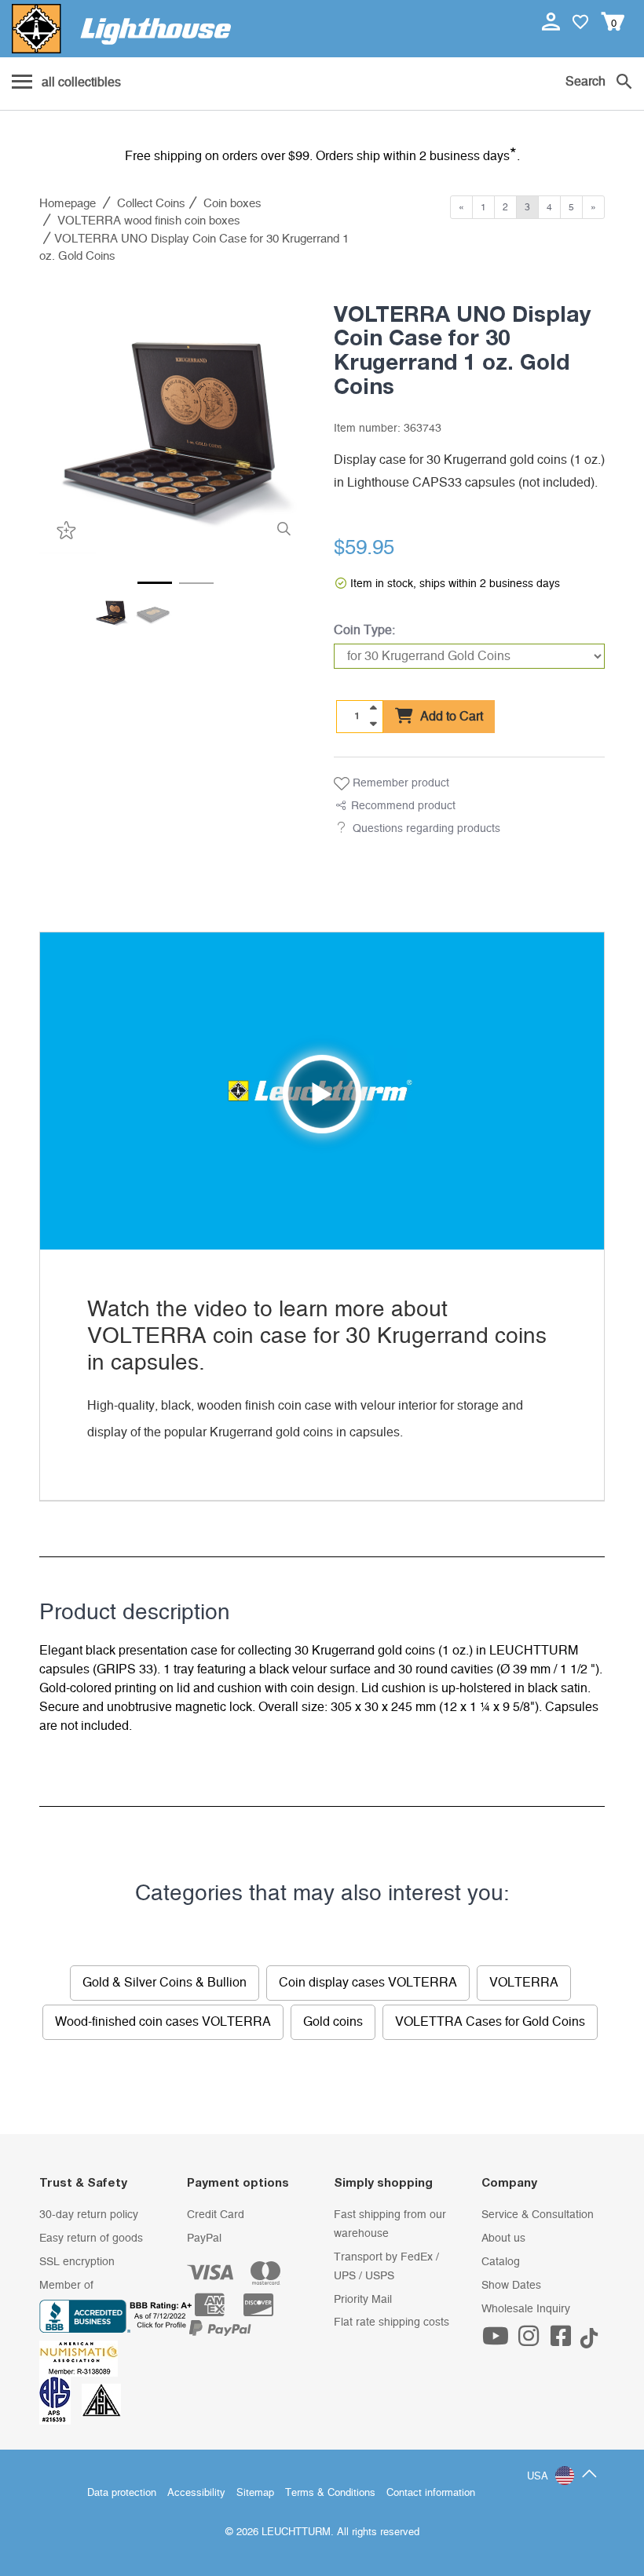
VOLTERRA (524, 1983)
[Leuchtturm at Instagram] (530, 2341)
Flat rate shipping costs (392, 2322)
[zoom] (284, 529)
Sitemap (255, 2493)
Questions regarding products (426, 829)
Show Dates (511, 2286)
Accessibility (196, 2493)
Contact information (431, 2493)
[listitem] (175, 418)
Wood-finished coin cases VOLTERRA (163, 2022)
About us (503, 2238)
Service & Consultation (538, 2215)
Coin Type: (364, 630)
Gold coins (333, 2022)
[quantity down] (373, 724)
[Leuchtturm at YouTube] (498, 2341)
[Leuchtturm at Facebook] (563, 2341)
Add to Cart (450, 717)
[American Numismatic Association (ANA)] (82, 2358)
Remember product (399, 783)
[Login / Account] (553, 21)
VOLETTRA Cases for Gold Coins (490, 2022)
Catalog (501, 2262)
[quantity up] (373, 708)
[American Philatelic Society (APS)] (60, 2400)
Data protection (122, 2493)
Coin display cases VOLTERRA (368, 1983)
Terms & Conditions (330, 2493)
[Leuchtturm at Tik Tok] (589, 2341)
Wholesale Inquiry (526, 2309)
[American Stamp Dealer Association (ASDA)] (101, 2400)
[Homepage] (121, 29)
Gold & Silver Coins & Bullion (165, 1983)
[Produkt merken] (64, 530)
